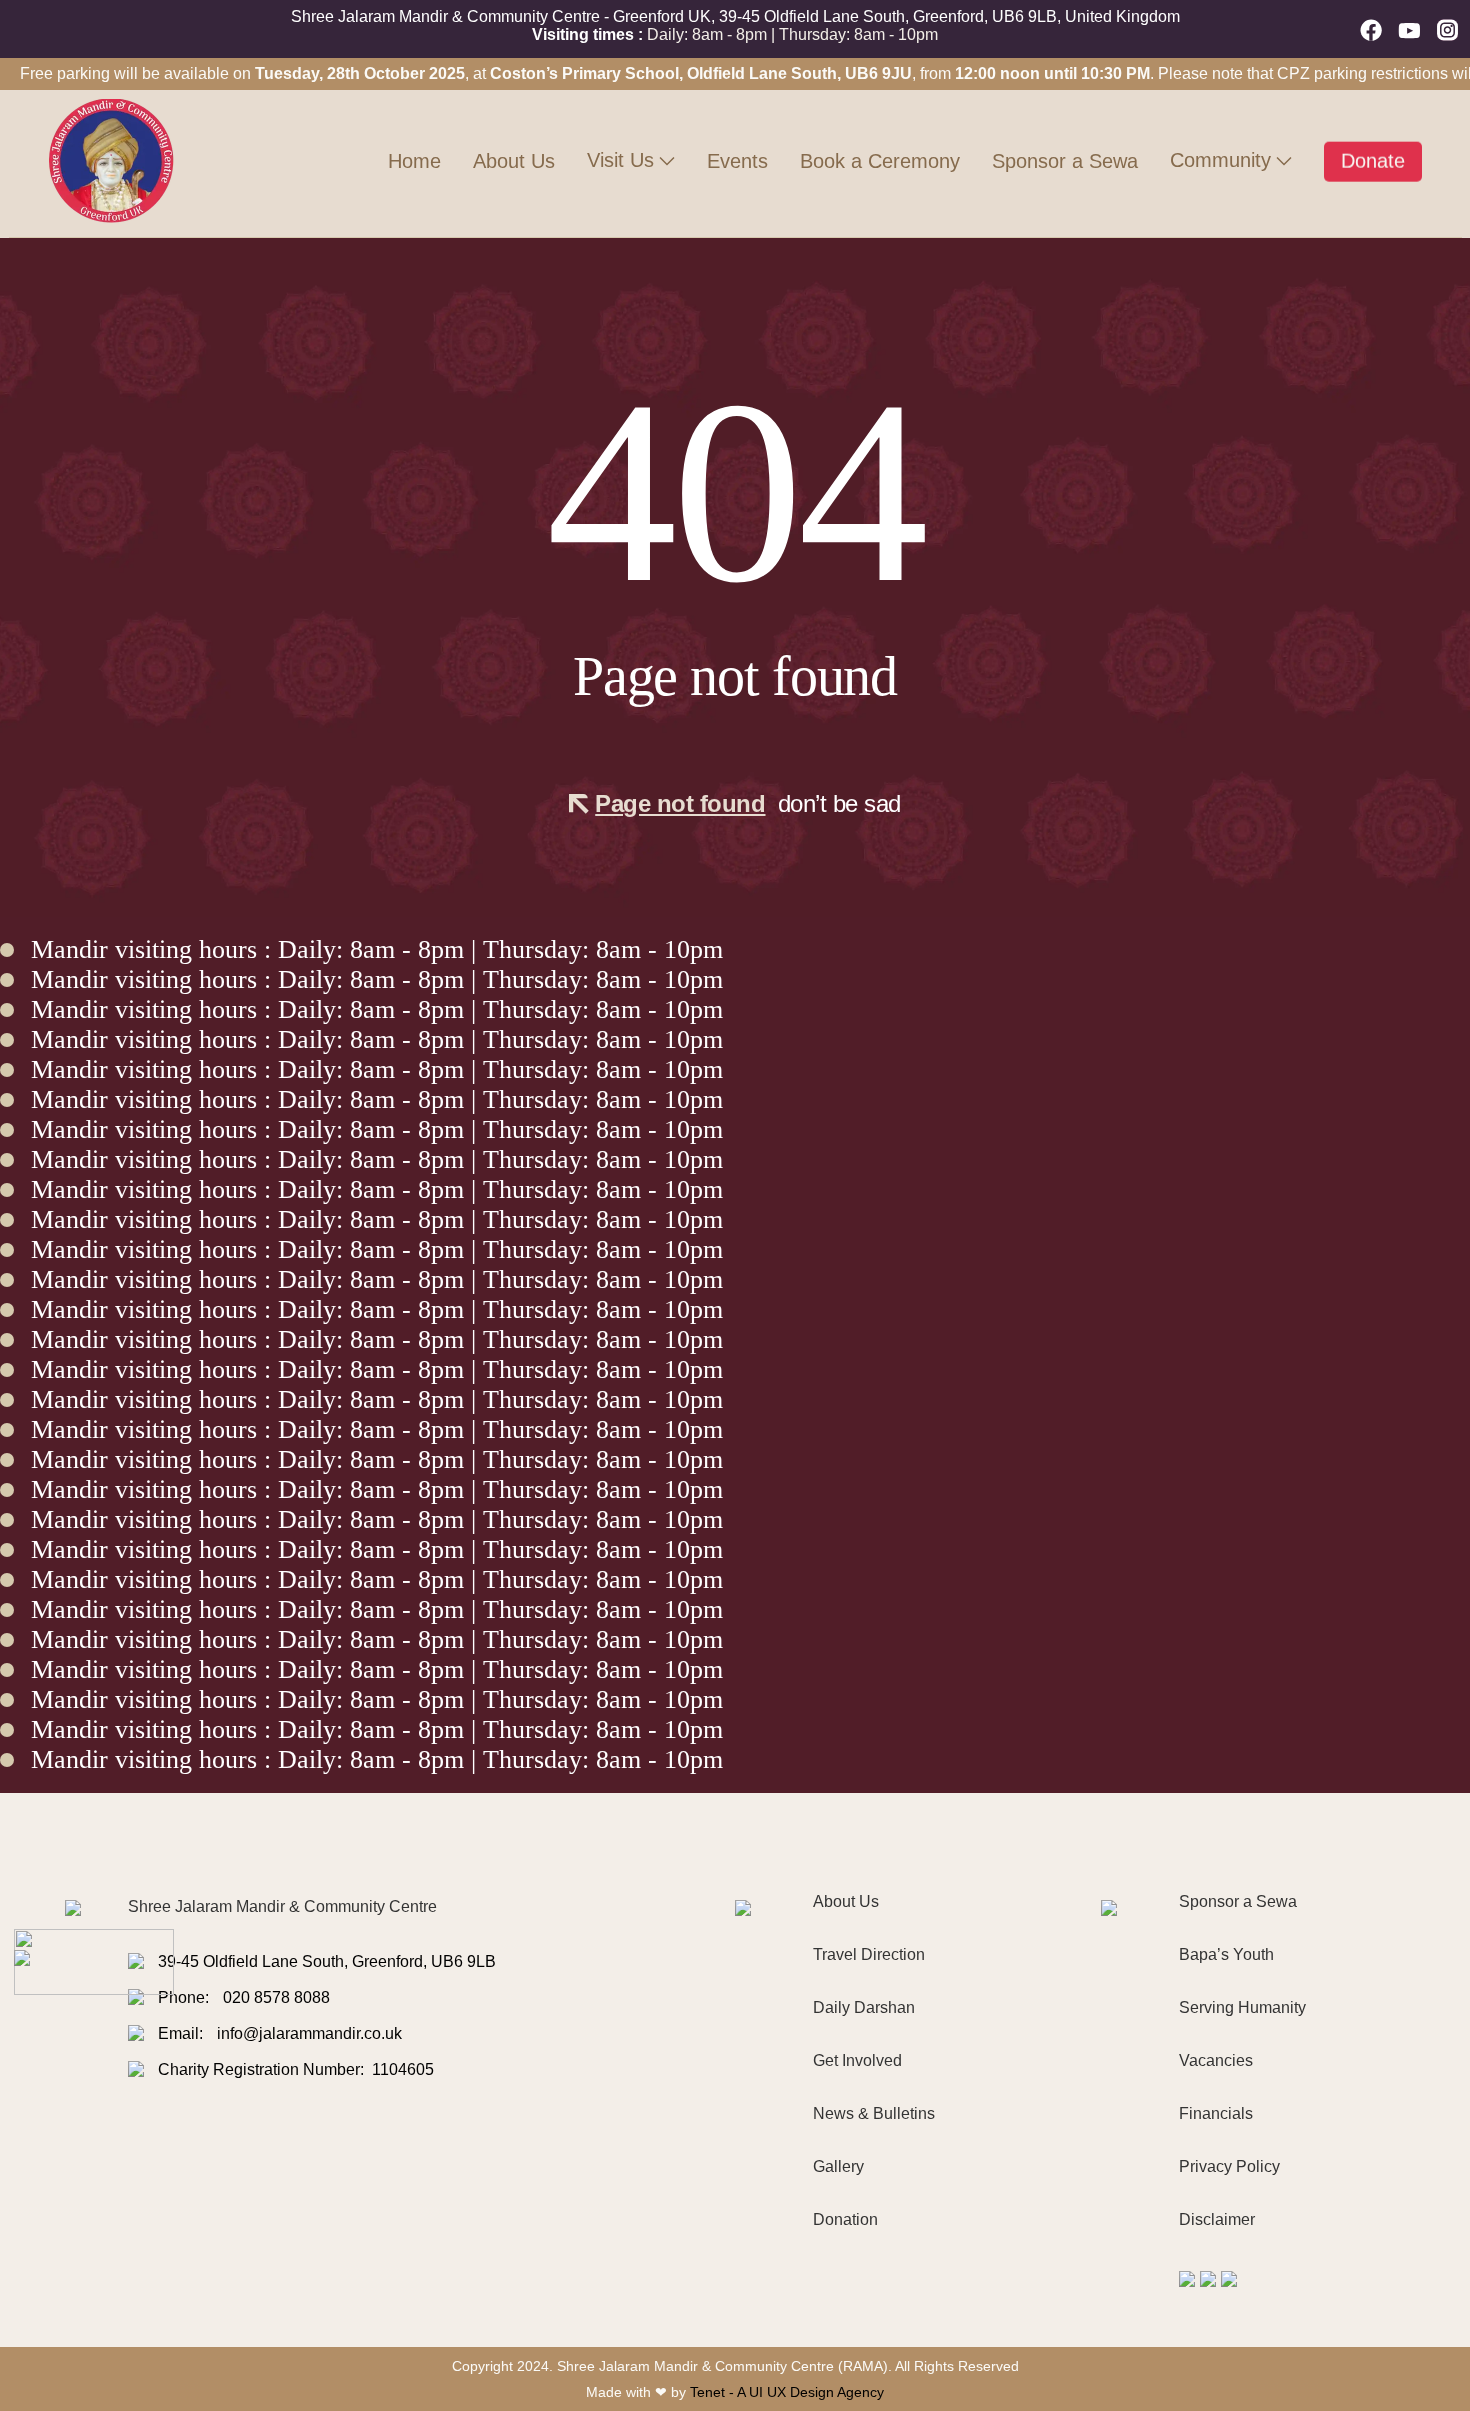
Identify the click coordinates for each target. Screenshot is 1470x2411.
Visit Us (620, 160)
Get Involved (857, 2060)
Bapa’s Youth (1226, 1954)
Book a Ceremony (880, 161)
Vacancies (1216, 2060)
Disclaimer (1217, 2219)
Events (737, 161)
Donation (845, 2219)
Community (1220, 160)
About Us (514, 161)
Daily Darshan (864, 2007)
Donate (1373, 157)
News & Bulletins (874, 2113)
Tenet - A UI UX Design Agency (787, 2392)
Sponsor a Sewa (1065, 161)
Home (414, 161)
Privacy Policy (1229, 2166)
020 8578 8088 (276, 1997)
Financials (1216, 2113)
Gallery (838, 2166)
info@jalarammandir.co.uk (309, 2033)
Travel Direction (869, 1954)
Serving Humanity (1242, 2007)
